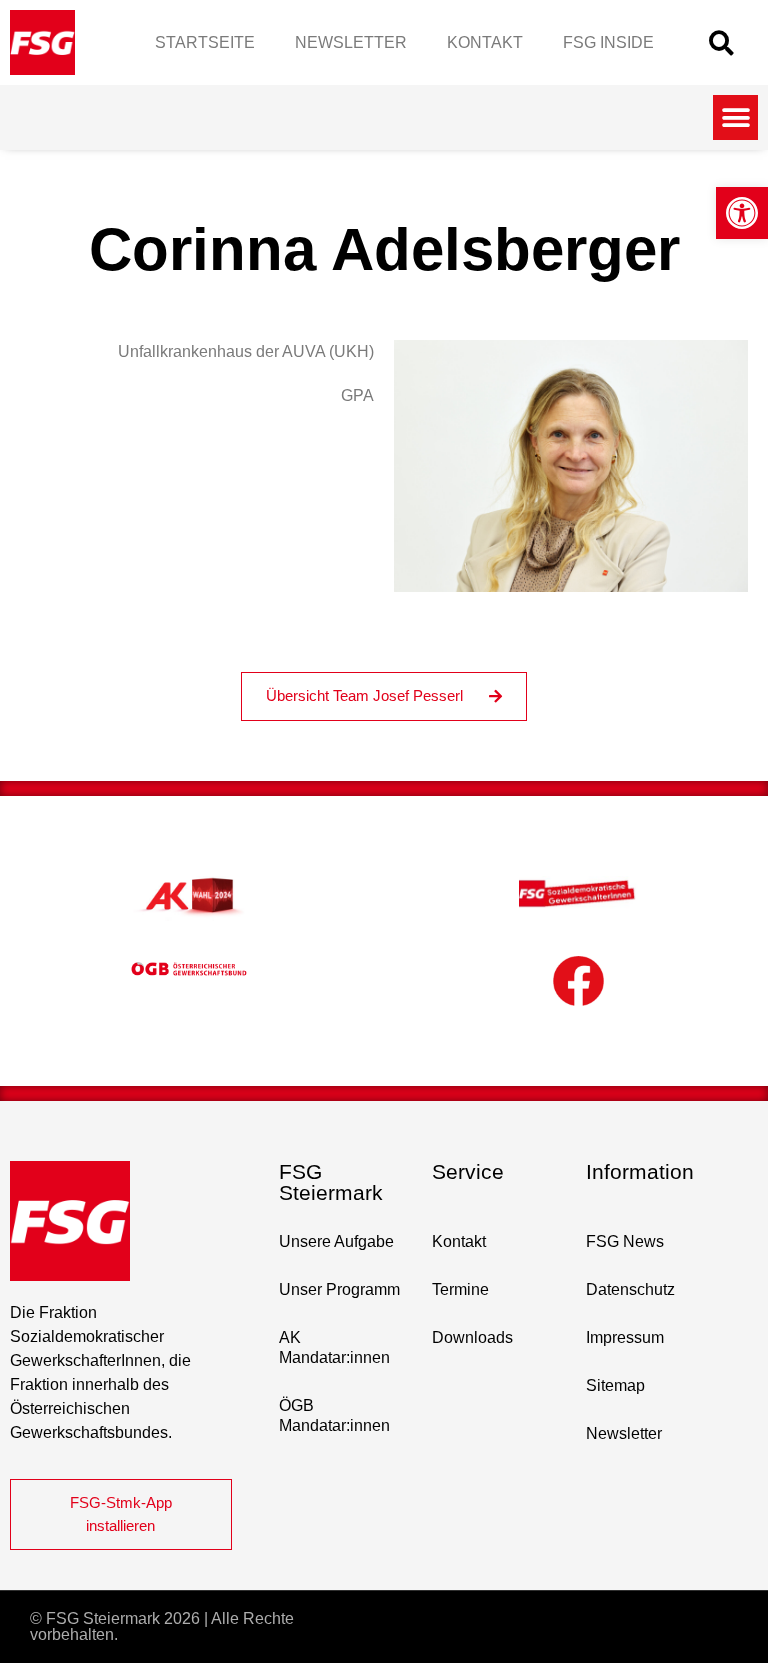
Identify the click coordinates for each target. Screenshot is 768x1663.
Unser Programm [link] (339, 1289)
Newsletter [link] (351, 42)
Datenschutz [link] (630, 1289)
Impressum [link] (625, 1337)
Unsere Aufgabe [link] (336, 1241)
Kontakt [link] (485, 42)
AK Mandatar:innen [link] (334, 1347)
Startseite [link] (205, 42)
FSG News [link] (625, 1241)
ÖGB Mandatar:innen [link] (334, 1415)
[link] (742, 213)
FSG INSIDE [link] (608, 42)
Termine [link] (460, 1289)
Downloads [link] (472, 1337)
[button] (721, 42)
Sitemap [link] (615, 1385)
